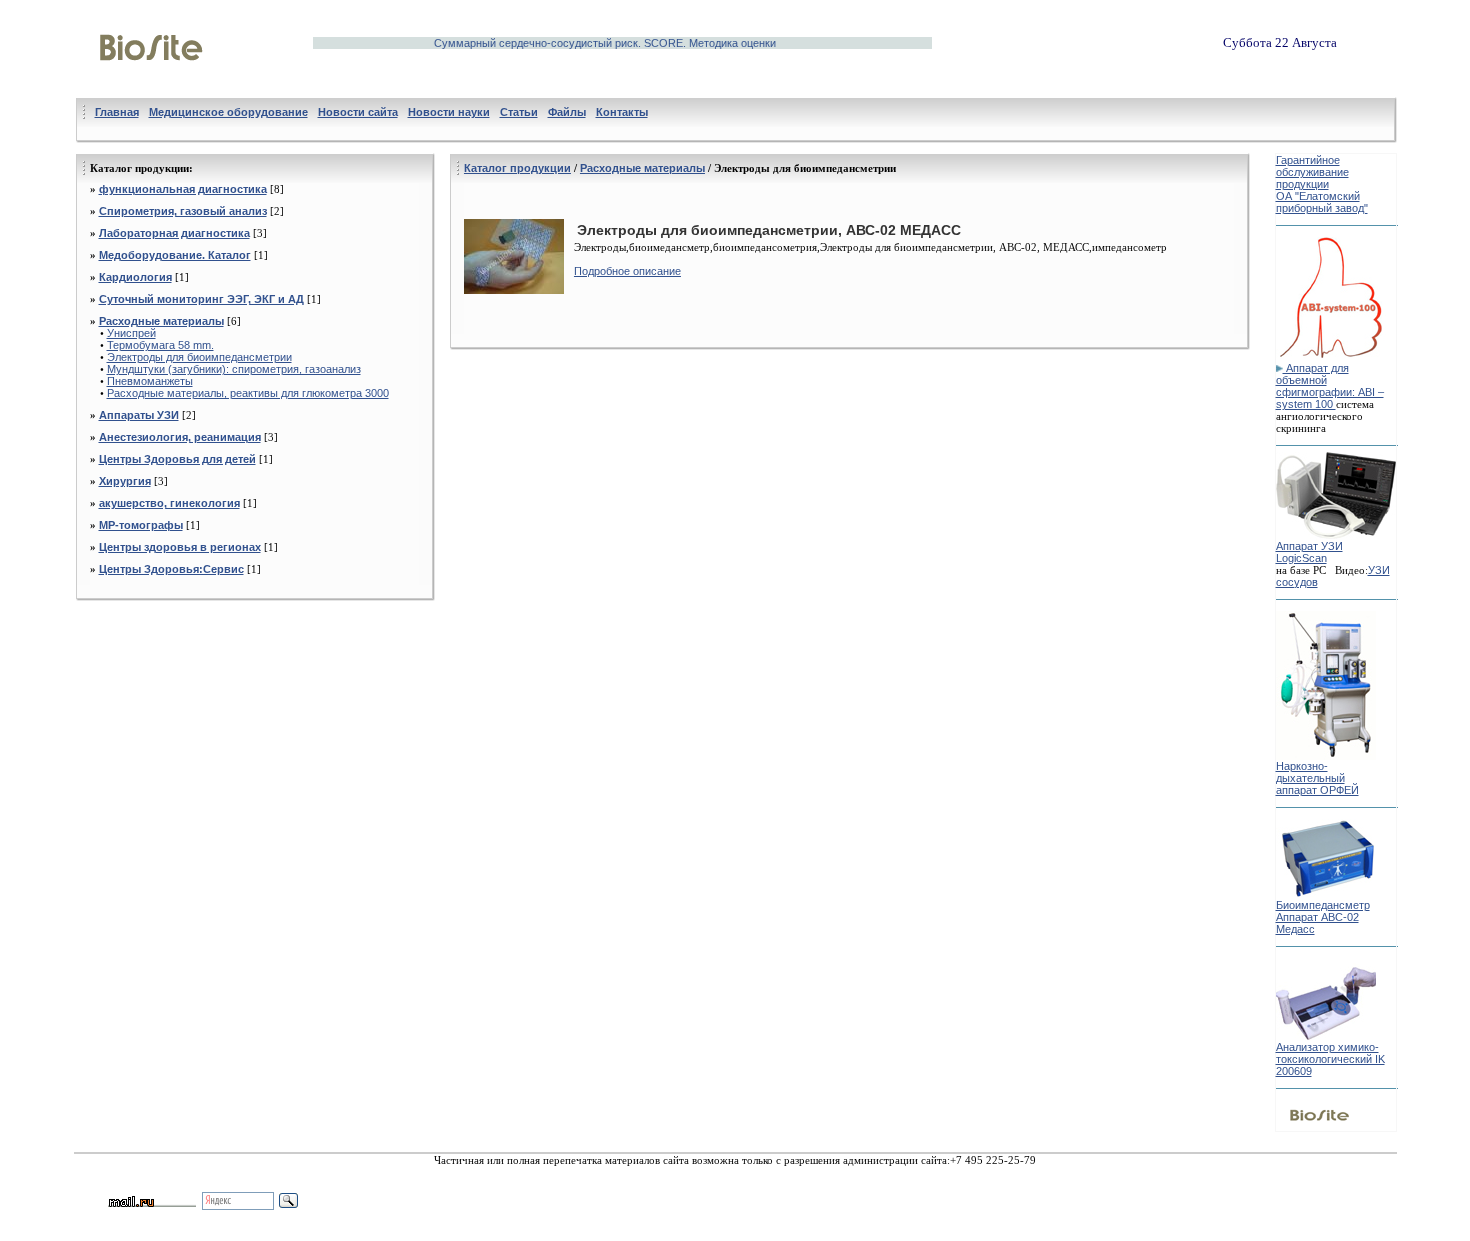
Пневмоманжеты (150, 381)
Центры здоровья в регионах (180, 547)
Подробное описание (627, 271)
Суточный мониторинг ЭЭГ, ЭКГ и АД (201, 299)
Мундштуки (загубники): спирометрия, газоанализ (234, 369)
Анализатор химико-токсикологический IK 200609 (1330, 1059)
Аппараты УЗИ (139, 415)
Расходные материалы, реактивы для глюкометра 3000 (248, 393)
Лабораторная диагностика (174, 233)
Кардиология (135, 277)
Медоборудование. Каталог (175, 255)
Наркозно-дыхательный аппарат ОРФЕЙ (1317, 778)
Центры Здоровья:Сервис (171, 569)
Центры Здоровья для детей (177, 459)
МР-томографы (141, 525)
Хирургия (125, 481)
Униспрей (131, 333)
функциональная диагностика (183, 189)
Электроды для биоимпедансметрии (199, 357)
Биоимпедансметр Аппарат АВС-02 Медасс (1323, 917)
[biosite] (151, 83)
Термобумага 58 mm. (160, 345)
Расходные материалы (161, 321)
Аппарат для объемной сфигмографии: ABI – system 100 (1330, 386)
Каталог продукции (517, 168)
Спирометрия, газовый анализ (183, 211)
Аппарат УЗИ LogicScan (1309, 552)
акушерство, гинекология (169, 503)
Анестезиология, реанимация (180, 437)
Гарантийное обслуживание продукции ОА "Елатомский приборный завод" (1322, 184)
